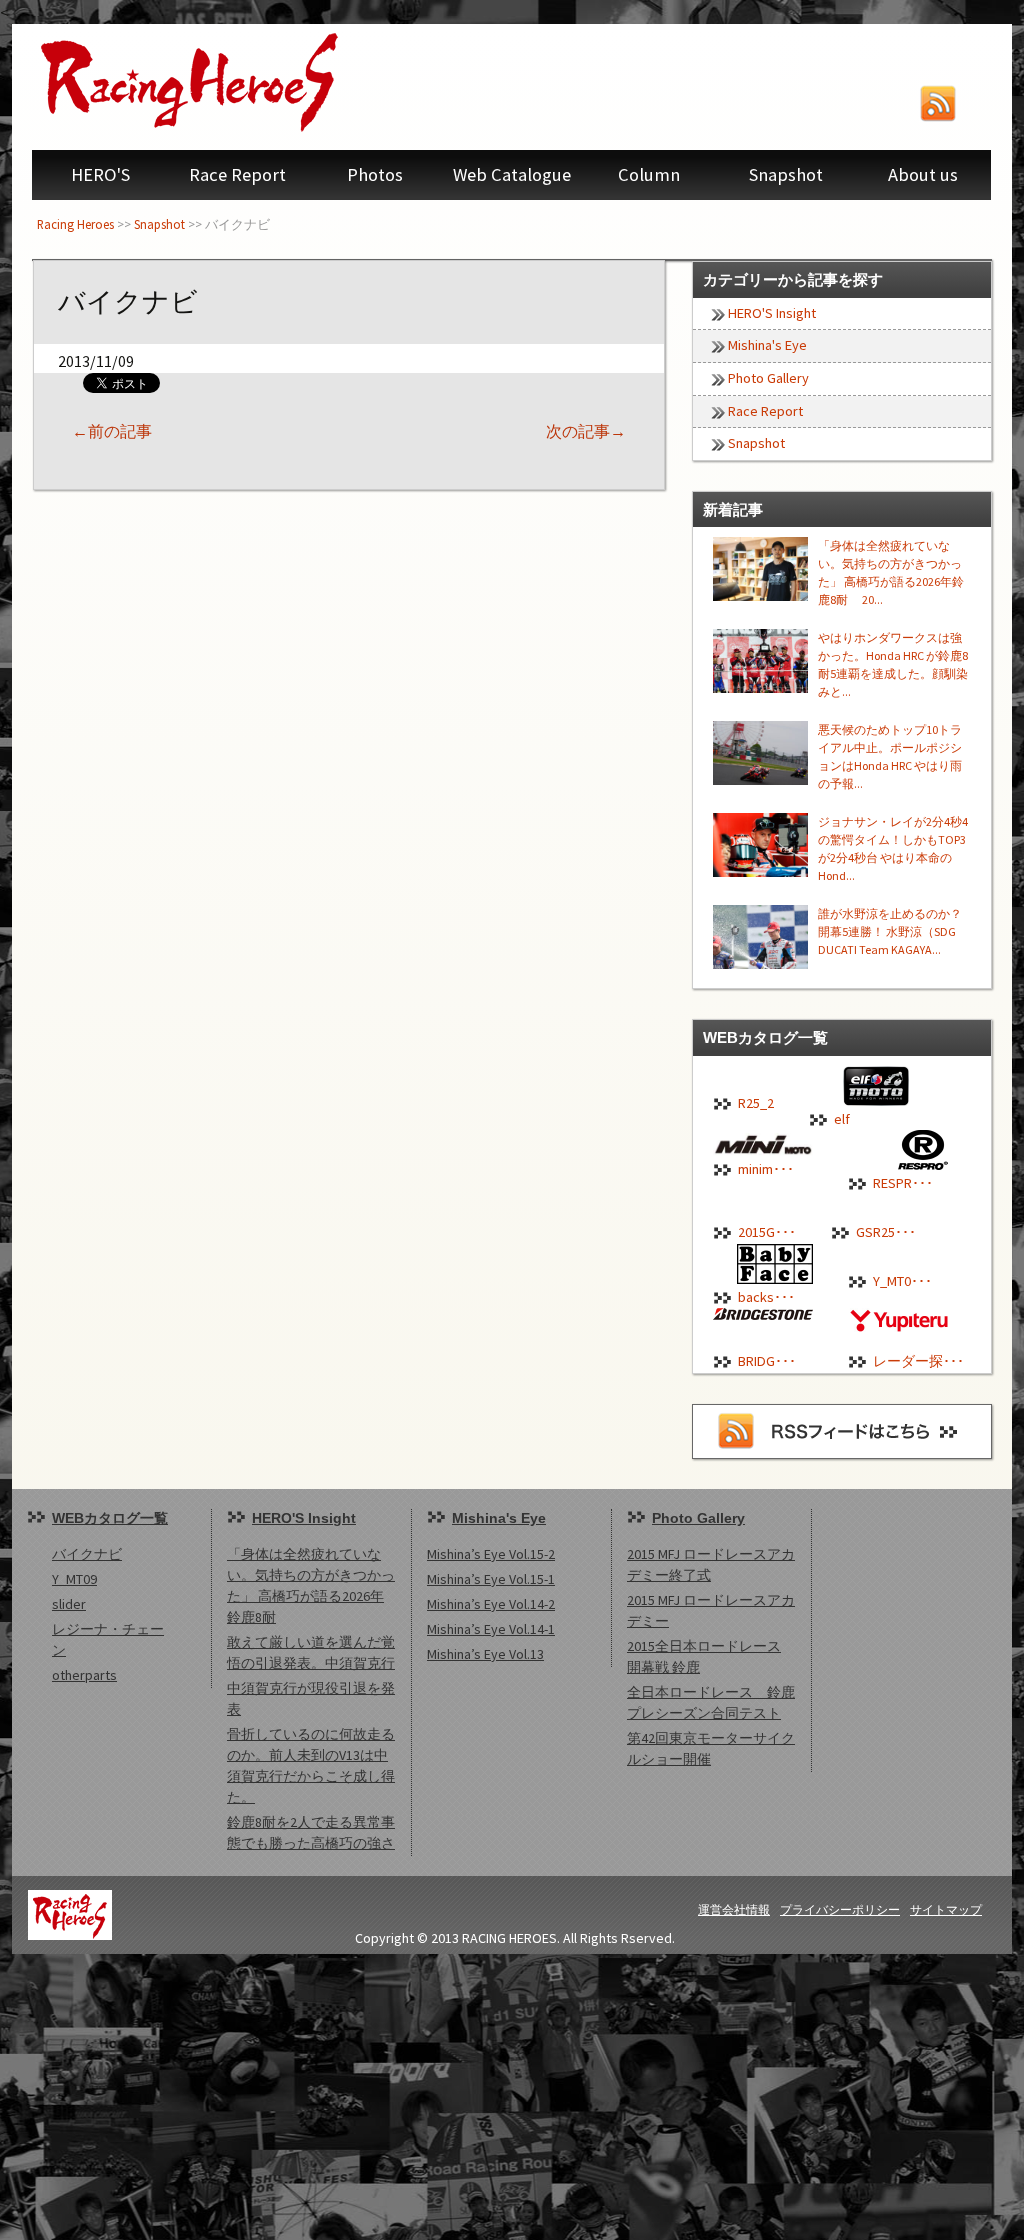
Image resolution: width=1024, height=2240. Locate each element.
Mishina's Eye (767, 345)
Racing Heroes (75, 224)
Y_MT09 (74, 1579)
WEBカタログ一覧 (110, 1518)
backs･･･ (766, 1297)
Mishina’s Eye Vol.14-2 (491, 1604)
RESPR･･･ (903, 1183)
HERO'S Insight (772, 313)
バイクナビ (87, 1554)
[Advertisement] (512, 2094)
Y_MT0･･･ (902, 1281)
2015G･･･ (767, 1232)
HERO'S (100, 174)
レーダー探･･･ (918, 1361)
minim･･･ (766, 1169)
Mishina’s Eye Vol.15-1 (491, 1579)
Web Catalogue (512, 174)
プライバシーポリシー (840, 1909)
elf (842, 1119)
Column (649, 174)
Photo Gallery (768, 378)
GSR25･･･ (886, 1232)
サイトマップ (946, 1909)
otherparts (84, 1675)
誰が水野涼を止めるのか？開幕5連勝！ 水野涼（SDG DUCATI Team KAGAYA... (890, 931)
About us (923, 174)
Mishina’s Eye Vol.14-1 (491, 1629)
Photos (375, 174)
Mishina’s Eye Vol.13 (485, 1654)
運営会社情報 (734, 1909)
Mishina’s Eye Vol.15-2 (491, 1554)
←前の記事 (112, 431)
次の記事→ (586, 431)
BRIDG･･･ (767, 1361)
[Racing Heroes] (232, 82)
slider (69, 1604)
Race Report (237, 174)
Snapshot (786, 174)
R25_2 (756, 1103)
